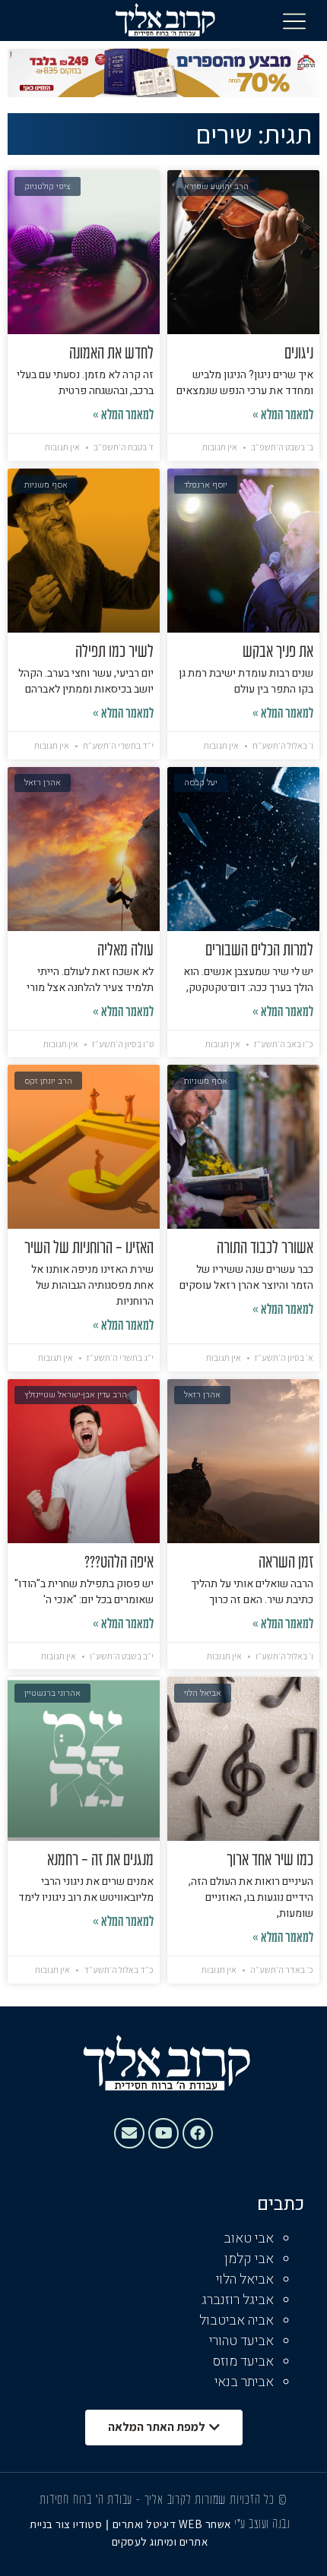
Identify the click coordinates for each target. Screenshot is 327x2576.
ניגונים (299, 354)
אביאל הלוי (245, 2279)
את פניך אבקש (278, 652)
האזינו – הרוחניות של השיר (89, 1249)
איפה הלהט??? (119, 1563)
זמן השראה (286, 1563)
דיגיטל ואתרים (146, 2524)
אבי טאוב (249, 2238)
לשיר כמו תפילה (114, 652)
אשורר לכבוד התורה (265, 1249)
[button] (294, 21)
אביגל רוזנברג (238, 2300)
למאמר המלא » (283, 416)
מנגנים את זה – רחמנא (100, 1861)
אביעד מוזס (243, 2361)
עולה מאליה (125, 951)
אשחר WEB (205, 2524)
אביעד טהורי (241, 2341)
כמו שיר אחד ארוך (270, 1861)
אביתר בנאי (244, 2382)
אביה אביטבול (237, 2320)
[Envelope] (129, 2133)
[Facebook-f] (198, 2133)
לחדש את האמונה (111, 354)
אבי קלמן (249, 2259)
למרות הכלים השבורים (259, 951)
